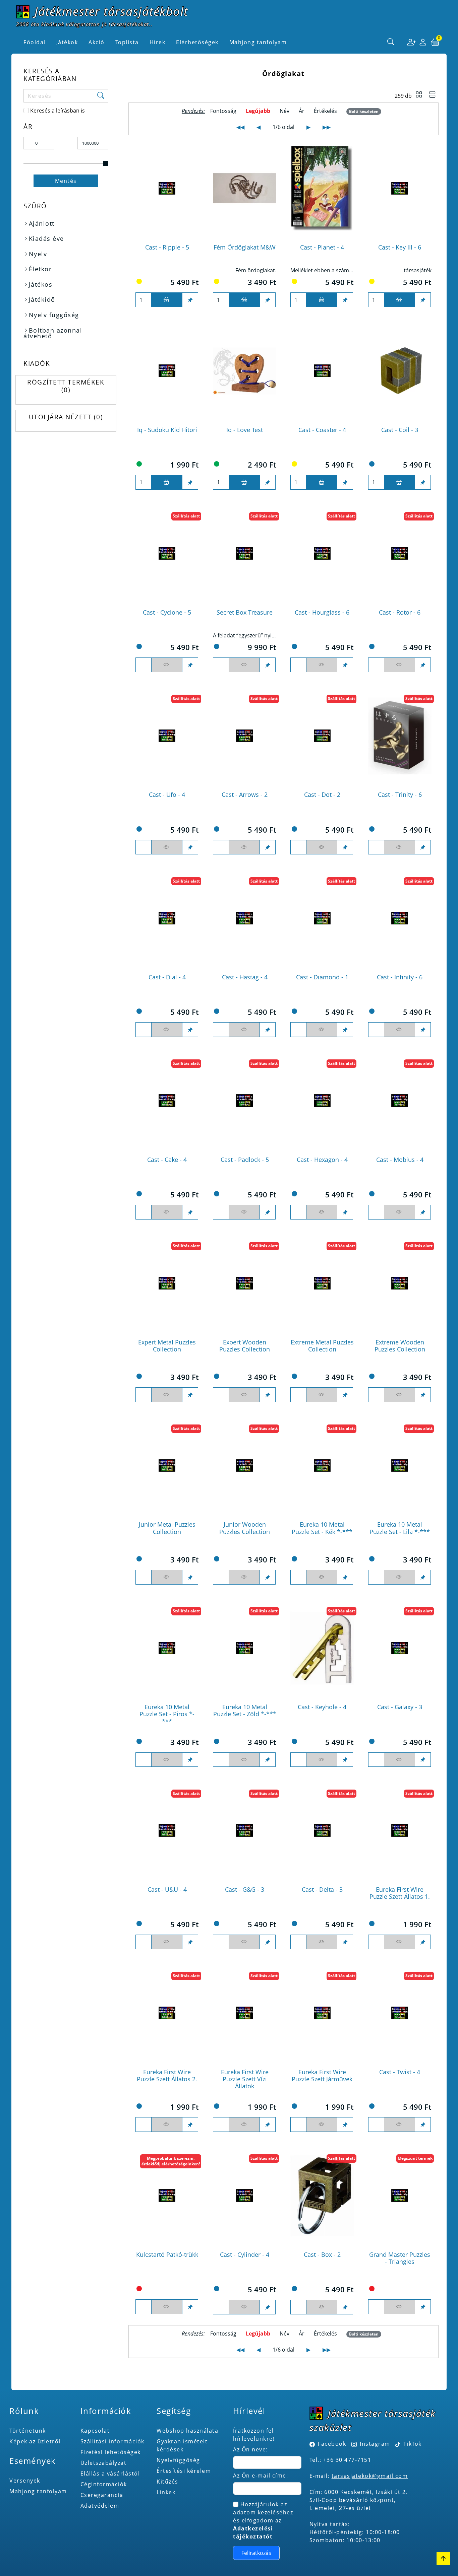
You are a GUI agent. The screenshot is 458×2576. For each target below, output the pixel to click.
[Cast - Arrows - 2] (245, 736)
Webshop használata (187, 2431)
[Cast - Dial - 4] (167, 918)
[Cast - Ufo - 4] (167, 736)
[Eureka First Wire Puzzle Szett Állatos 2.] (167, 2013)
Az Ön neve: (250, 2449)
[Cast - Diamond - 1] (322, 918)
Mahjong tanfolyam (38, 2491)
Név (284, 111)
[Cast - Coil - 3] (400, 371)
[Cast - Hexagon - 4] (322, 1101)
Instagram (375, 2444)
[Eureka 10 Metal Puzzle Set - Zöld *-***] (245, 1648)
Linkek (166, 2492)
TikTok (412, 2444)
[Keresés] (391, 42)
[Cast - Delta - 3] (322, 1830)
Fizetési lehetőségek (111, 2452)
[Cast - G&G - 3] (245, 1830)
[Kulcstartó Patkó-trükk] (167, 2196)
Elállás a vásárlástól (110, 2474)
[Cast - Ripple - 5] (167, 188)
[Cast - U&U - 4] (167, 1830)
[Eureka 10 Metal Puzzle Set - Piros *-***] (167, 1648)
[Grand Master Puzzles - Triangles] (400, 2196)
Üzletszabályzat (104, 2463)
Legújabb (258, 111)
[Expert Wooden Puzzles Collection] (245, 1283)
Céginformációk (104, 2484)
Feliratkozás (256, 2553)
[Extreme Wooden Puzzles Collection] (400, 1283)
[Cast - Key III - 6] (400, 188)
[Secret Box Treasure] (245, 553)
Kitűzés (167, 2482)
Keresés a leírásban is (58, 111)
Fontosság (223, 111)
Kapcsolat (95, 2431)
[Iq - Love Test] (245, 371)
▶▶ (327, 127)
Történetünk (28, 2431)
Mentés (66, 181)
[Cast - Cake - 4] (167, 1101)
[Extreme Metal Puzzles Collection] (322, 1283)
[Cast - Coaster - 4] (322, 371)
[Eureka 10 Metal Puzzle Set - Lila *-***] (400, 1466)
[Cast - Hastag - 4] (245, 918)
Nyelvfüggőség (178, 2460)
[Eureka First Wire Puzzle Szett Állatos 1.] (400, 1830)
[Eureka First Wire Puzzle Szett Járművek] (322, 2013)
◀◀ (240, 127)
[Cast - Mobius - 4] (400, 1101)
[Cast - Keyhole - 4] (322, 1648)
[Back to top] (443, 2559)
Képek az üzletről (35, 2441)
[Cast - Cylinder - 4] (245, 2196)
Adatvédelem (100, 2506)
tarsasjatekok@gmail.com (370, 2476)
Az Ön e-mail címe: (261, 2476)
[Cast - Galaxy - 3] (400, 1648)
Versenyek (25, 2481)
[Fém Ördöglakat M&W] (245, 188)
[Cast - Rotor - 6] (400, 553)
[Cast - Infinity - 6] (400, 918)
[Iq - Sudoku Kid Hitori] (167, 371)
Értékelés (325, 111)
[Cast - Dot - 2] (322, 736)
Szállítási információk (112, 2441)
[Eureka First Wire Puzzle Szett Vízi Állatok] (245, 2013)
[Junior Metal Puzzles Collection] (167, 1466)
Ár (302, 111)
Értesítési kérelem (184, 2471)
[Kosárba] (167, 300)
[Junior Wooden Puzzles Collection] (245, 1466)
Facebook (332, 2444)
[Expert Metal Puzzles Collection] (167, 1283)
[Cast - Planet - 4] (322, 188)
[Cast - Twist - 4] (400, 2013)
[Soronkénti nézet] (433, 95)
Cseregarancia (102, 2495)
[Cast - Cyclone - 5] (167, 553)
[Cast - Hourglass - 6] (322, 553)
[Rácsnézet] (419, 95)
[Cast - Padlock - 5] (245, 1101)
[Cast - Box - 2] (322, 2196)
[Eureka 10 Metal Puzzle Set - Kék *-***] (322, 1466)
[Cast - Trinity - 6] (400, 736)
